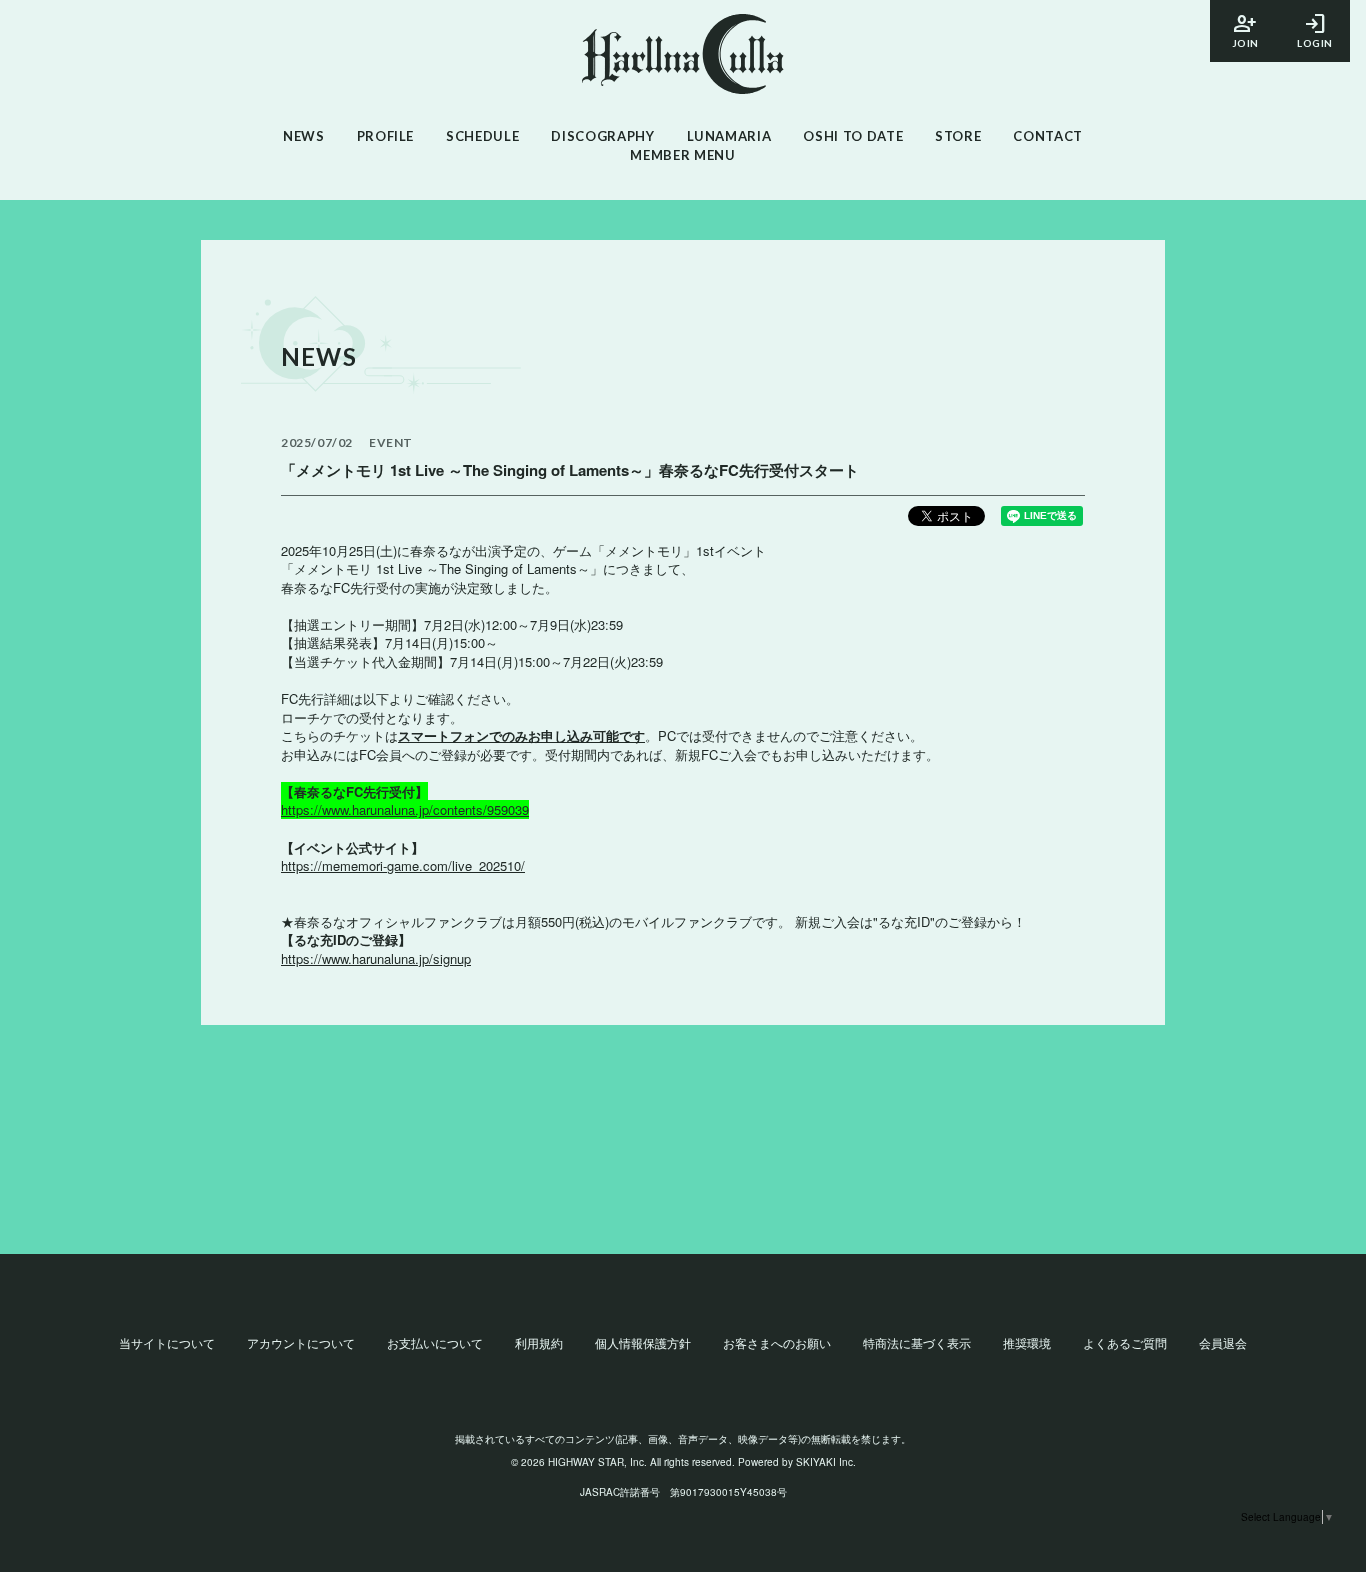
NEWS (304, 136)
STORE (958, 136)
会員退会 (1223, 1342)
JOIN (1245, 29)
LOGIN (1315, 29)
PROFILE (386, 136)
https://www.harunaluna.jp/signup (376, 958)
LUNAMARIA (729, 136)
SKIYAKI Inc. (826, 1462)
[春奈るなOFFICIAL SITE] (683, 56)
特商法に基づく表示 (917, 1342)
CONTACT (1048, 136)
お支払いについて (435, 1342)
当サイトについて (167, 1342)
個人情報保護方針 (643, 1342)
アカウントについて (301, 1342)
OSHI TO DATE (853, 136)
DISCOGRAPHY (602, 136)
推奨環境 (1027, 1342)
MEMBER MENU (682, 155)
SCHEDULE (482, 136)
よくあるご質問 (1125, 1342)
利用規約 (539, 1342)
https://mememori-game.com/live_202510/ (403, 865)
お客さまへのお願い (777, 1342)
